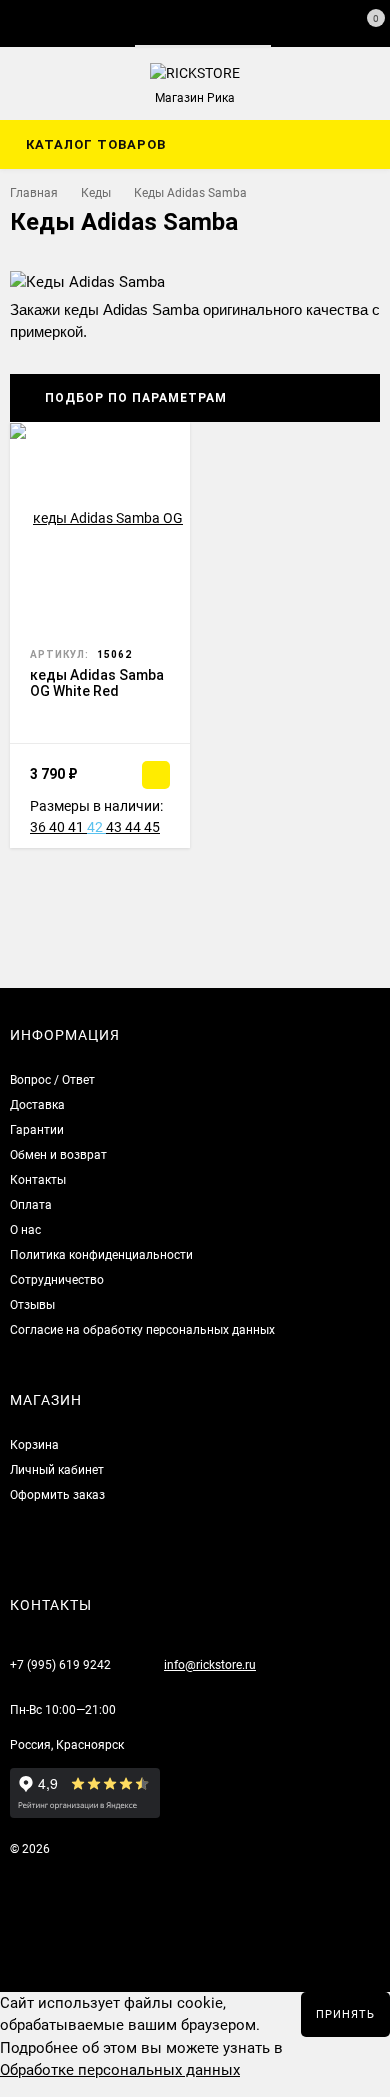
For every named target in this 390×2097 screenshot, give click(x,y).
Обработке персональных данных (120, 2070)
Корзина (34, 1445)
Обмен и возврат (58, 1155)
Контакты (38, 1180)
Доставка (37, 1105)
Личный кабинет (57, 1470)
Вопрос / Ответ (52, 1080)
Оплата (31, 1205)
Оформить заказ (57, 1495)
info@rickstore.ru (210, 1665)
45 (152, 827)
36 (39, 827)
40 (58, 827)
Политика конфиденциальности (101, 1255)
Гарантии (37, 1130)
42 (96, 827)
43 (115, 827)
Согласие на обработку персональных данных (142, 1330)
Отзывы (32, 1305)
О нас (25, 1230)
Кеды (96, 193)
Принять (345, 2014)
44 (134, 827)
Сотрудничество (57, 1280)
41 (77, 827)
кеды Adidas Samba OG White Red (97, 683)
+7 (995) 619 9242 (60, 1665)
